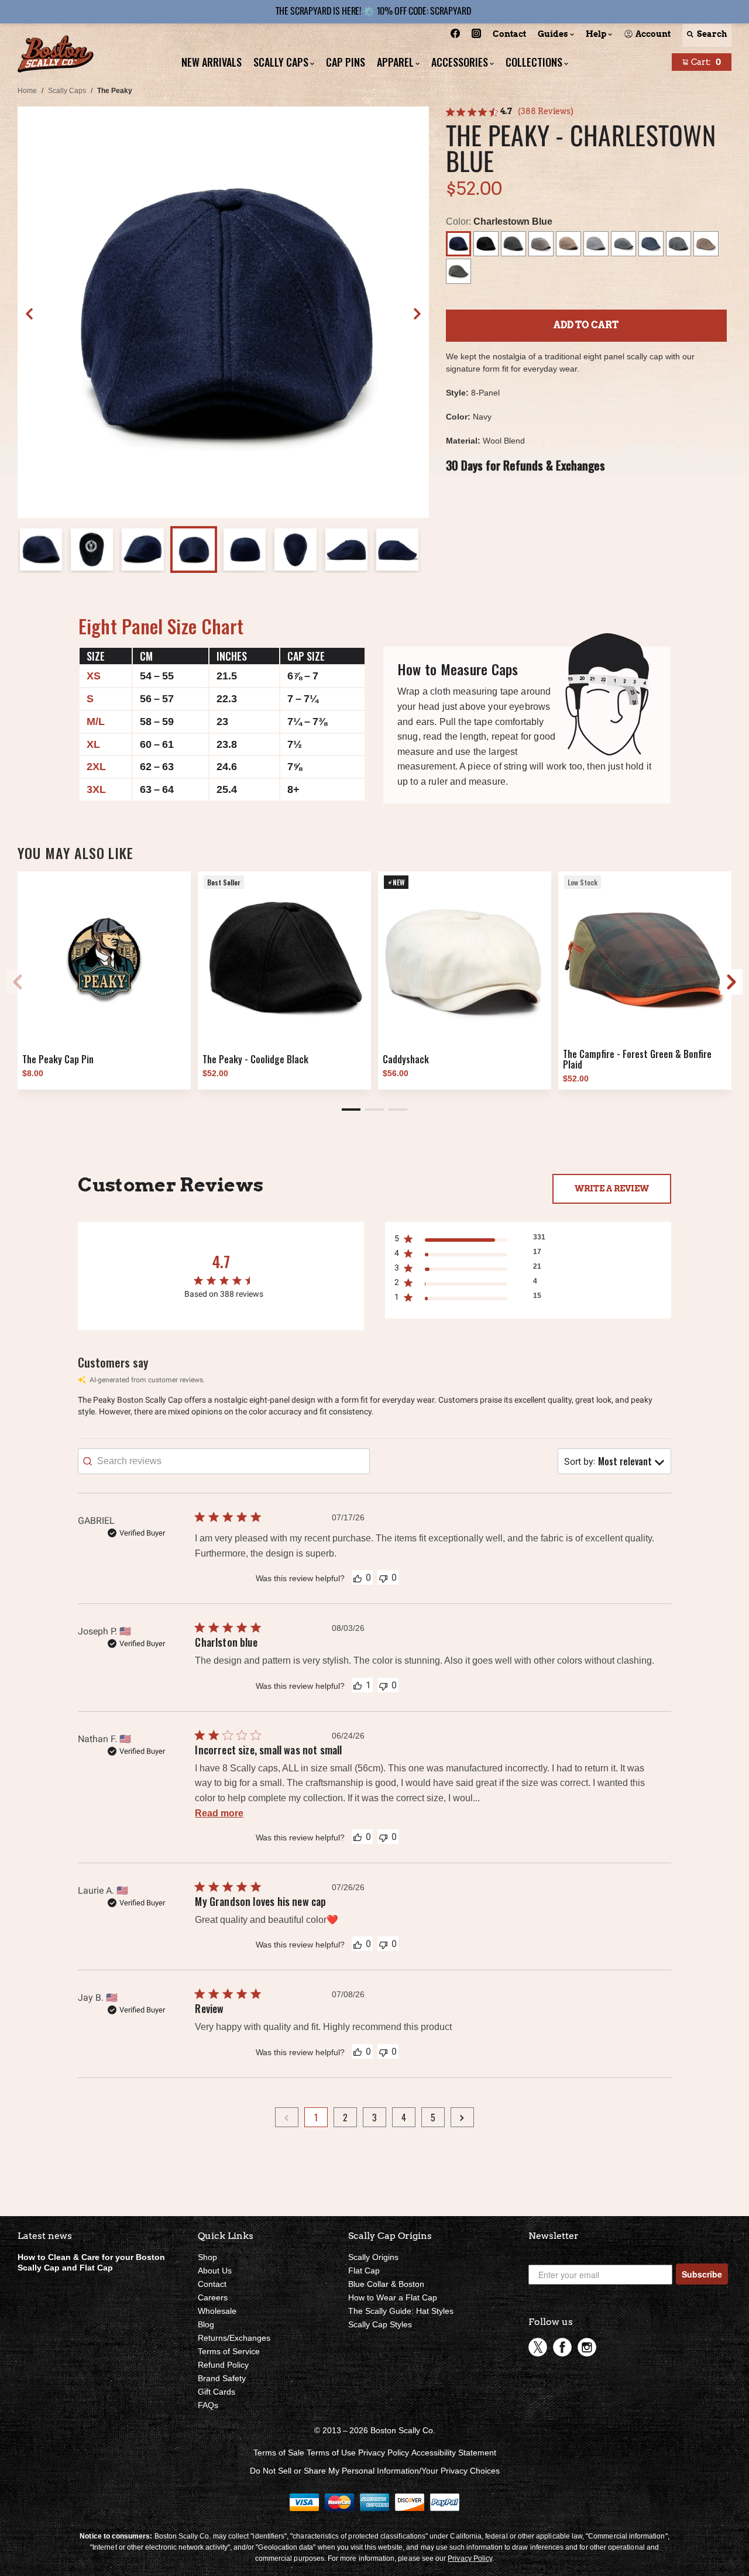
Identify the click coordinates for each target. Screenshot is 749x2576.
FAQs (208, 2405)
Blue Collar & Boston (386, 2284)
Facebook (562, 2347)
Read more (219, 1813)
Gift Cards (217, 2392)
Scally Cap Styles (380, 2324)
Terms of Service (229, 2351)
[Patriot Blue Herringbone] (651, 244)
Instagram (587, 2347)
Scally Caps (67, 91)
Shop (207, 2257)
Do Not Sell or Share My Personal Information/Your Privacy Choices (375, 2471)
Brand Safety (222, 2378)
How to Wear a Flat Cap (393, 2297)
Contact (212, 2284)
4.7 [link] (506, 111)
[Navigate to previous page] (287, 2117)
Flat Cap (364, 2271)
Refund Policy (223, 2365)
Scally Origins (373, 2257)
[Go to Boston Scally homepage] (56, 55)
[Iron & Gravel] (623, 244)
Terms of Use (331, 2453)
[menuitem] (455, 35)
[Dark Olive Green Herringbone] (458, 271)
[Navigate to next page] (462, 2117)
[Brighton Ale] (568, 244)
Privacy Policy (384, 2453)
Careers (213, 2297)
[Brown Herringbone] (706, 244)
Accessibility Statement (454, 2453)
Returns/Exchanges (234, 2338)
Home (27, 91)
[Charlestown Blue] (458, 244)
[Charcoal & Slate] (513, 244)
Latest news (45, 2236)
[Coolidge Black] (486, 244)
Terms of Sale (279, 2453)
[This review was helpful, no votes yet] (358, 1578)
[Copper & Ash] (541, 244)
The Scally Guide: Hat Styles (401, 2311)
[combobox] (614, 1461)
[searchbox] (224, 1461)
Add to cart (586, 325)
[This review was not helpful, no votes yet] (383, 1577)
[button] (417, 314)
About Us (215, 2271)
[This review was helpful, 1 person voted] (358, 1685)
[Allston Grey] (596, 244)
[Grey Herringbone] (678, 244)
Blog (206, 2324)
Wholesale (217, 2311)
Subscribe (702, 2274)
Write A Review (612, 1189)
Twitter (538, 2347)
